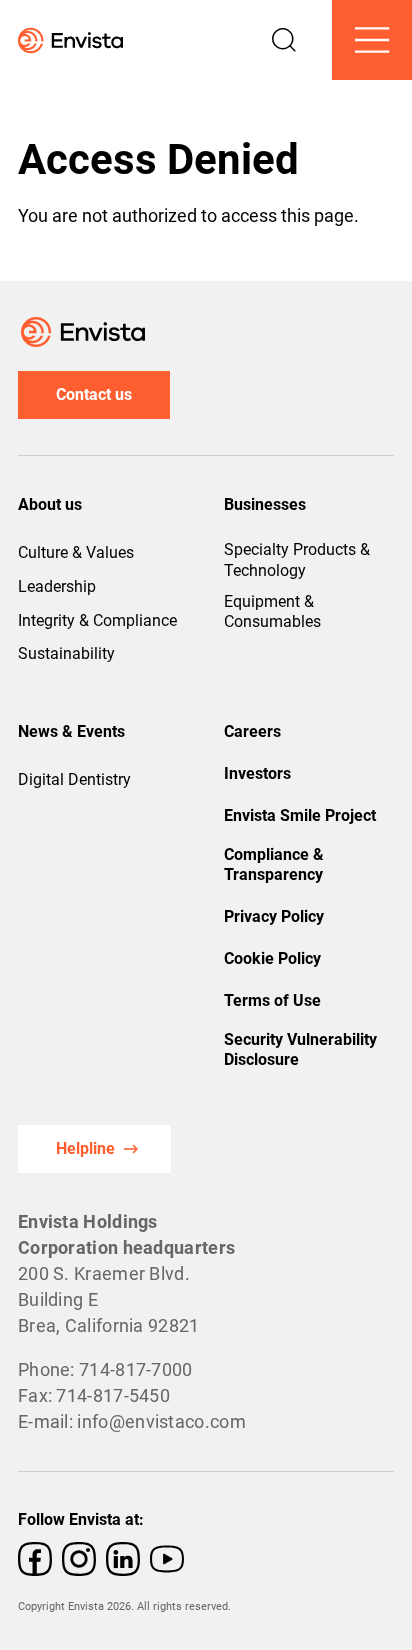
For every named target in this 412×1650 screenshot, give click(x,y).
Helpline (85, 1148)
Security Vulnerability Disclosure (300, 1050)
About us (50, 504)
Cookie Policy (272, 958)
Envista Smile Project (300, 815)
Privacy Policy (274, 916)
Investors (257, 773)
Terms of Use (272, 1000)
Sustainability (66, 653)
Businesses (265, 504)
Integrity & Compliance (97, 620)
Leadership (57, 586)
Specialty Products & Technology (297, 560)
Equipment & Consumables (272, 612)
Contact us (94, 394)
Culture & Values (76, 552)
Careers (252, 731)
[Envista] (61, 40)
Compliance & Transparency (274, 865)
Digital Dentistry (74, 779)
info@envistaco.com (161, 1421)
